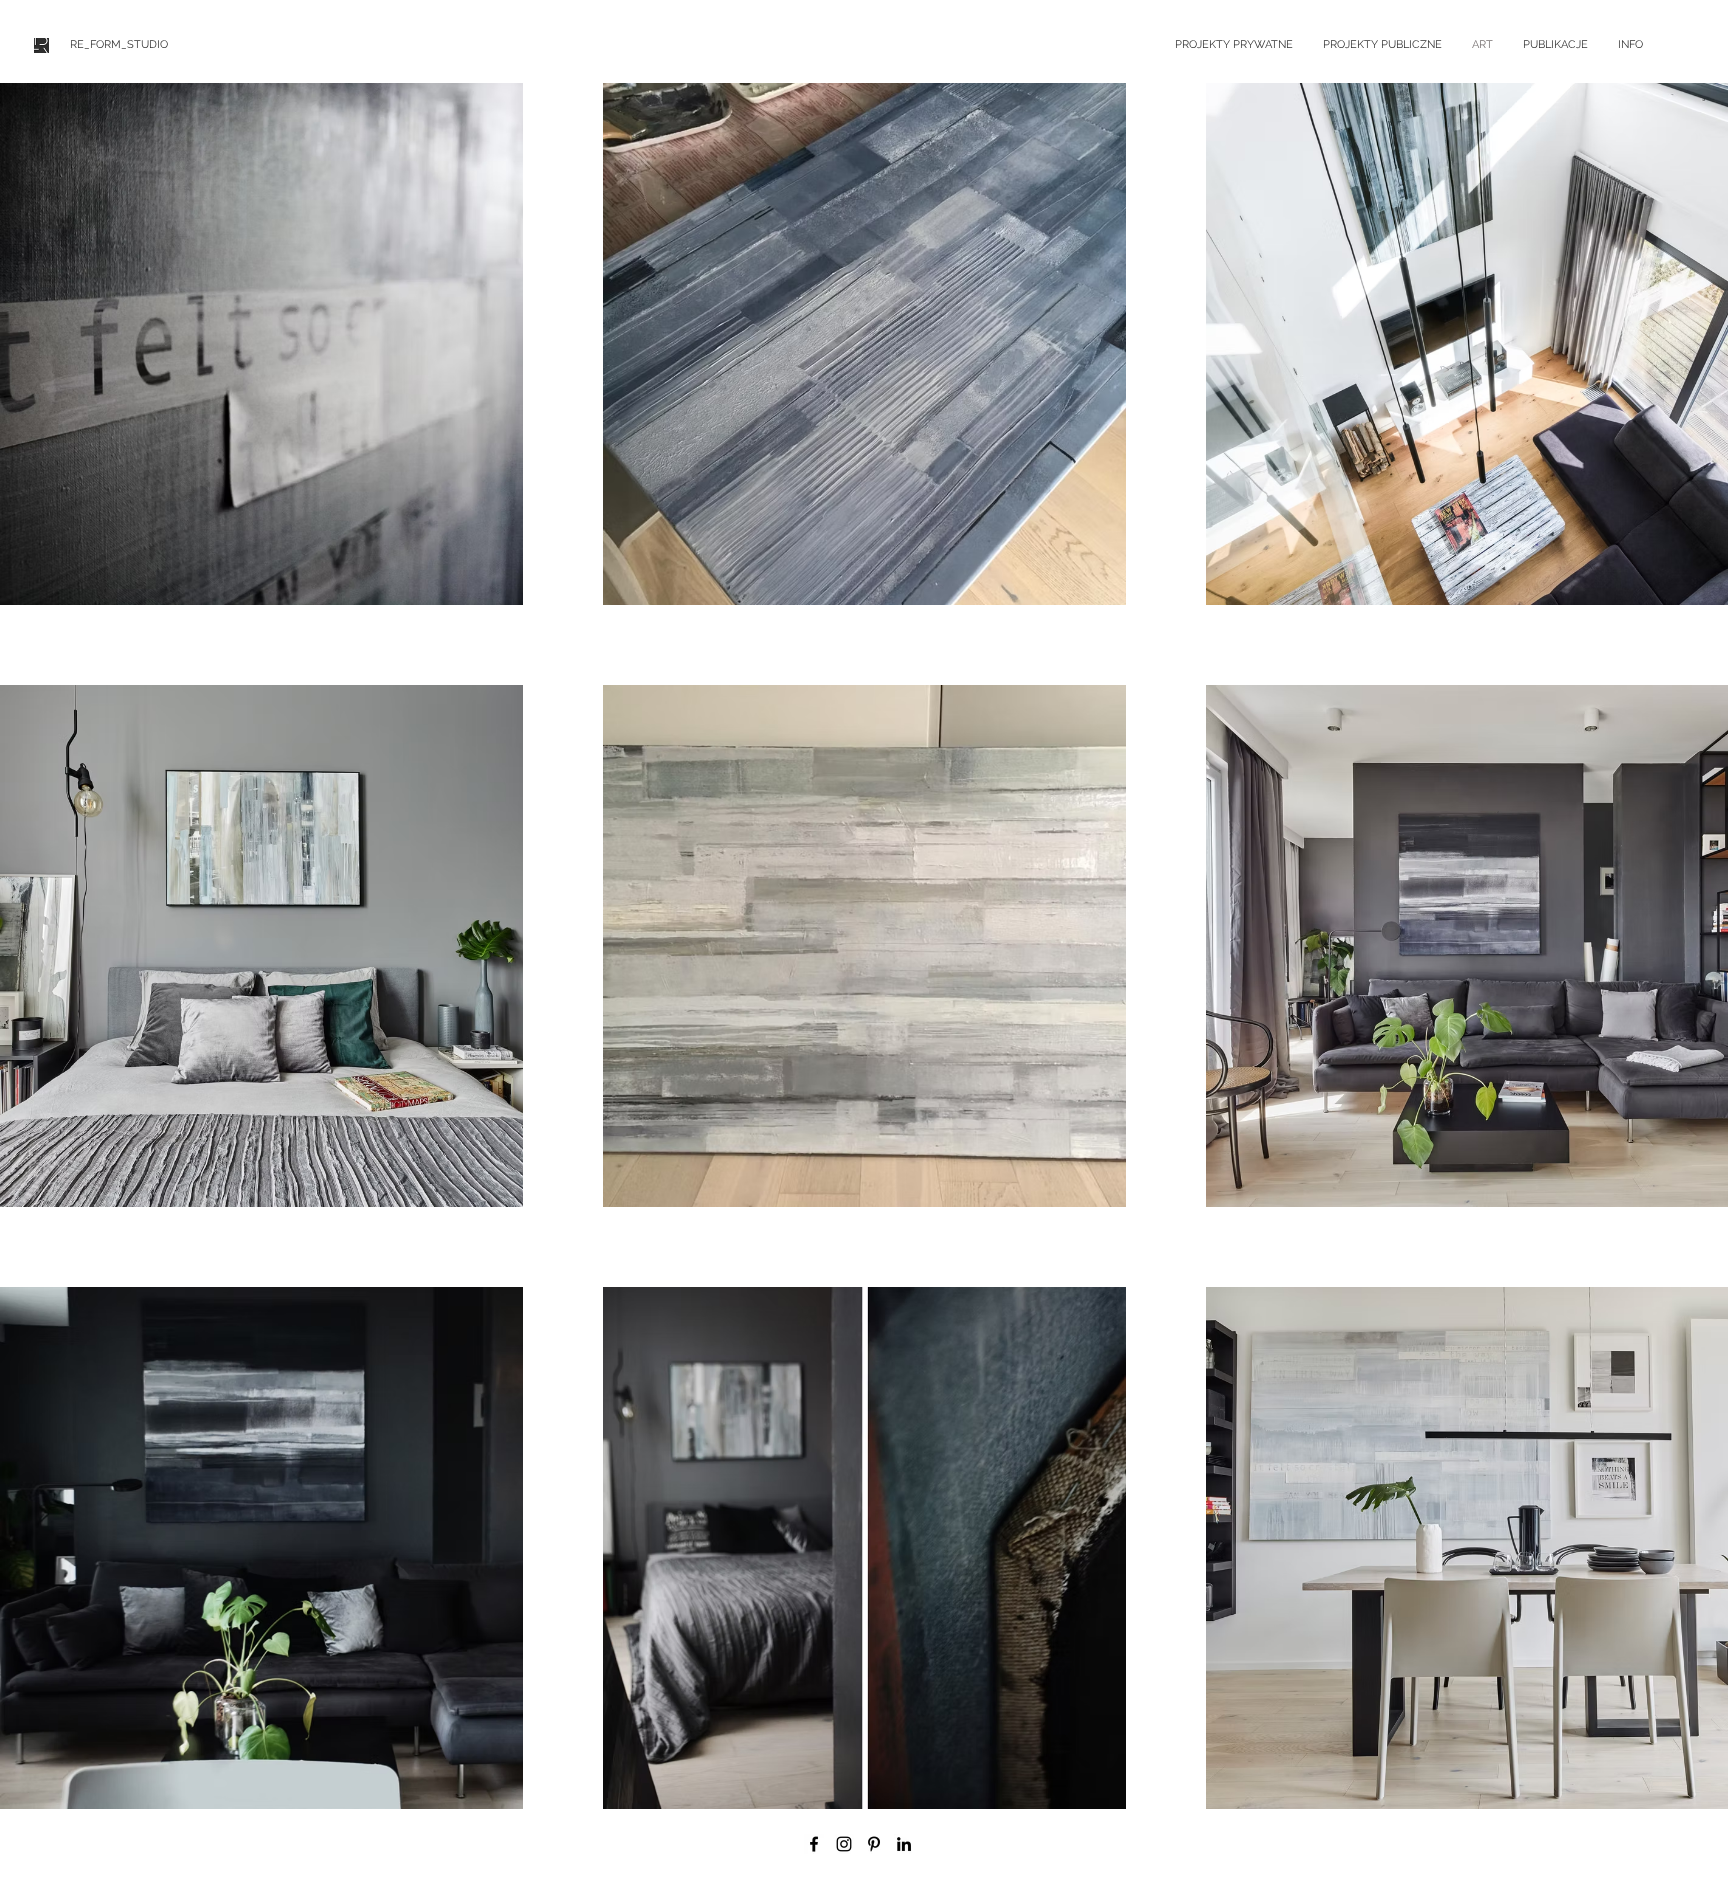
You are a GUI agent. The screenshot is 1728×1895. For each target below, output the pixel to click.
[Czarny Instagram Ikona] (844, 1844)
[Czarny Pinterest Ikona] (874, 1844)
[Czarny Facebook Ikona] (814, 1844)
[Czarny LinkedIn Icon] (904, 1844)
